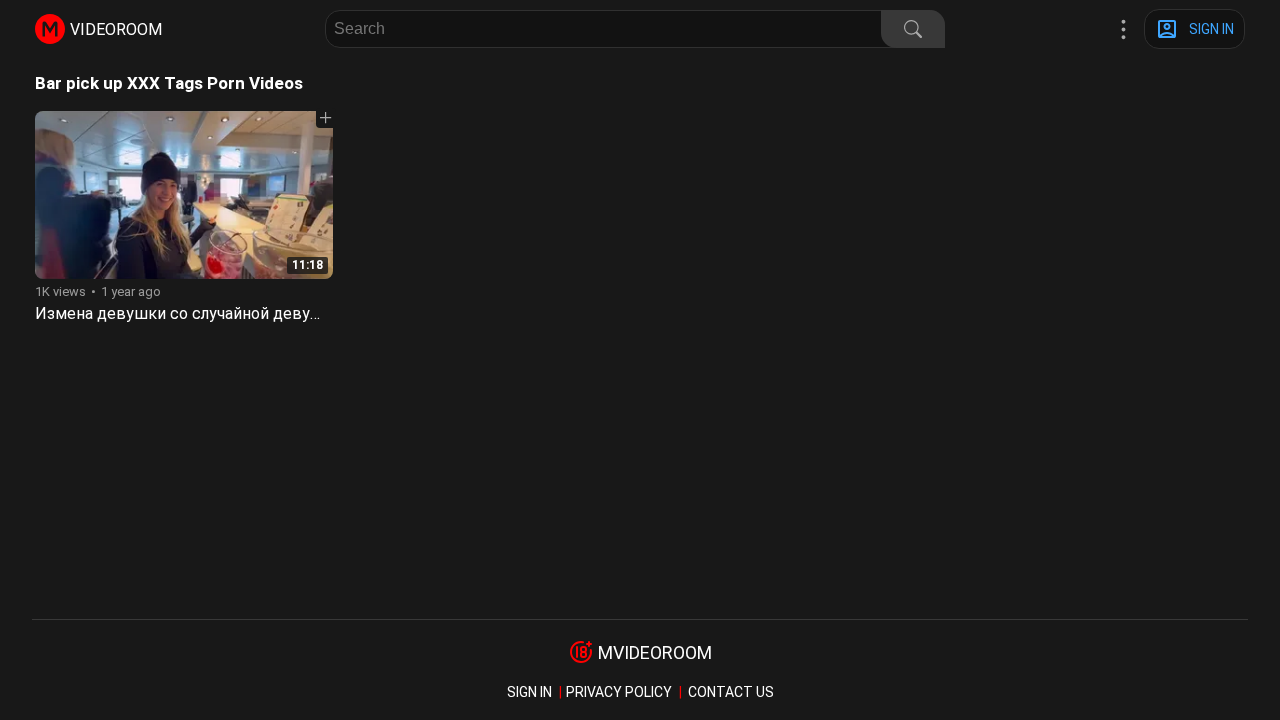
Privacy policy (619, 692)
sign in (529, 692)
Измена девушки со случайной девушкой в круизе (228, 313)
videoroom (116, 29)
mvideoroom (655, 652)
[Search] (913, 29)
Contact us (731, 692)
